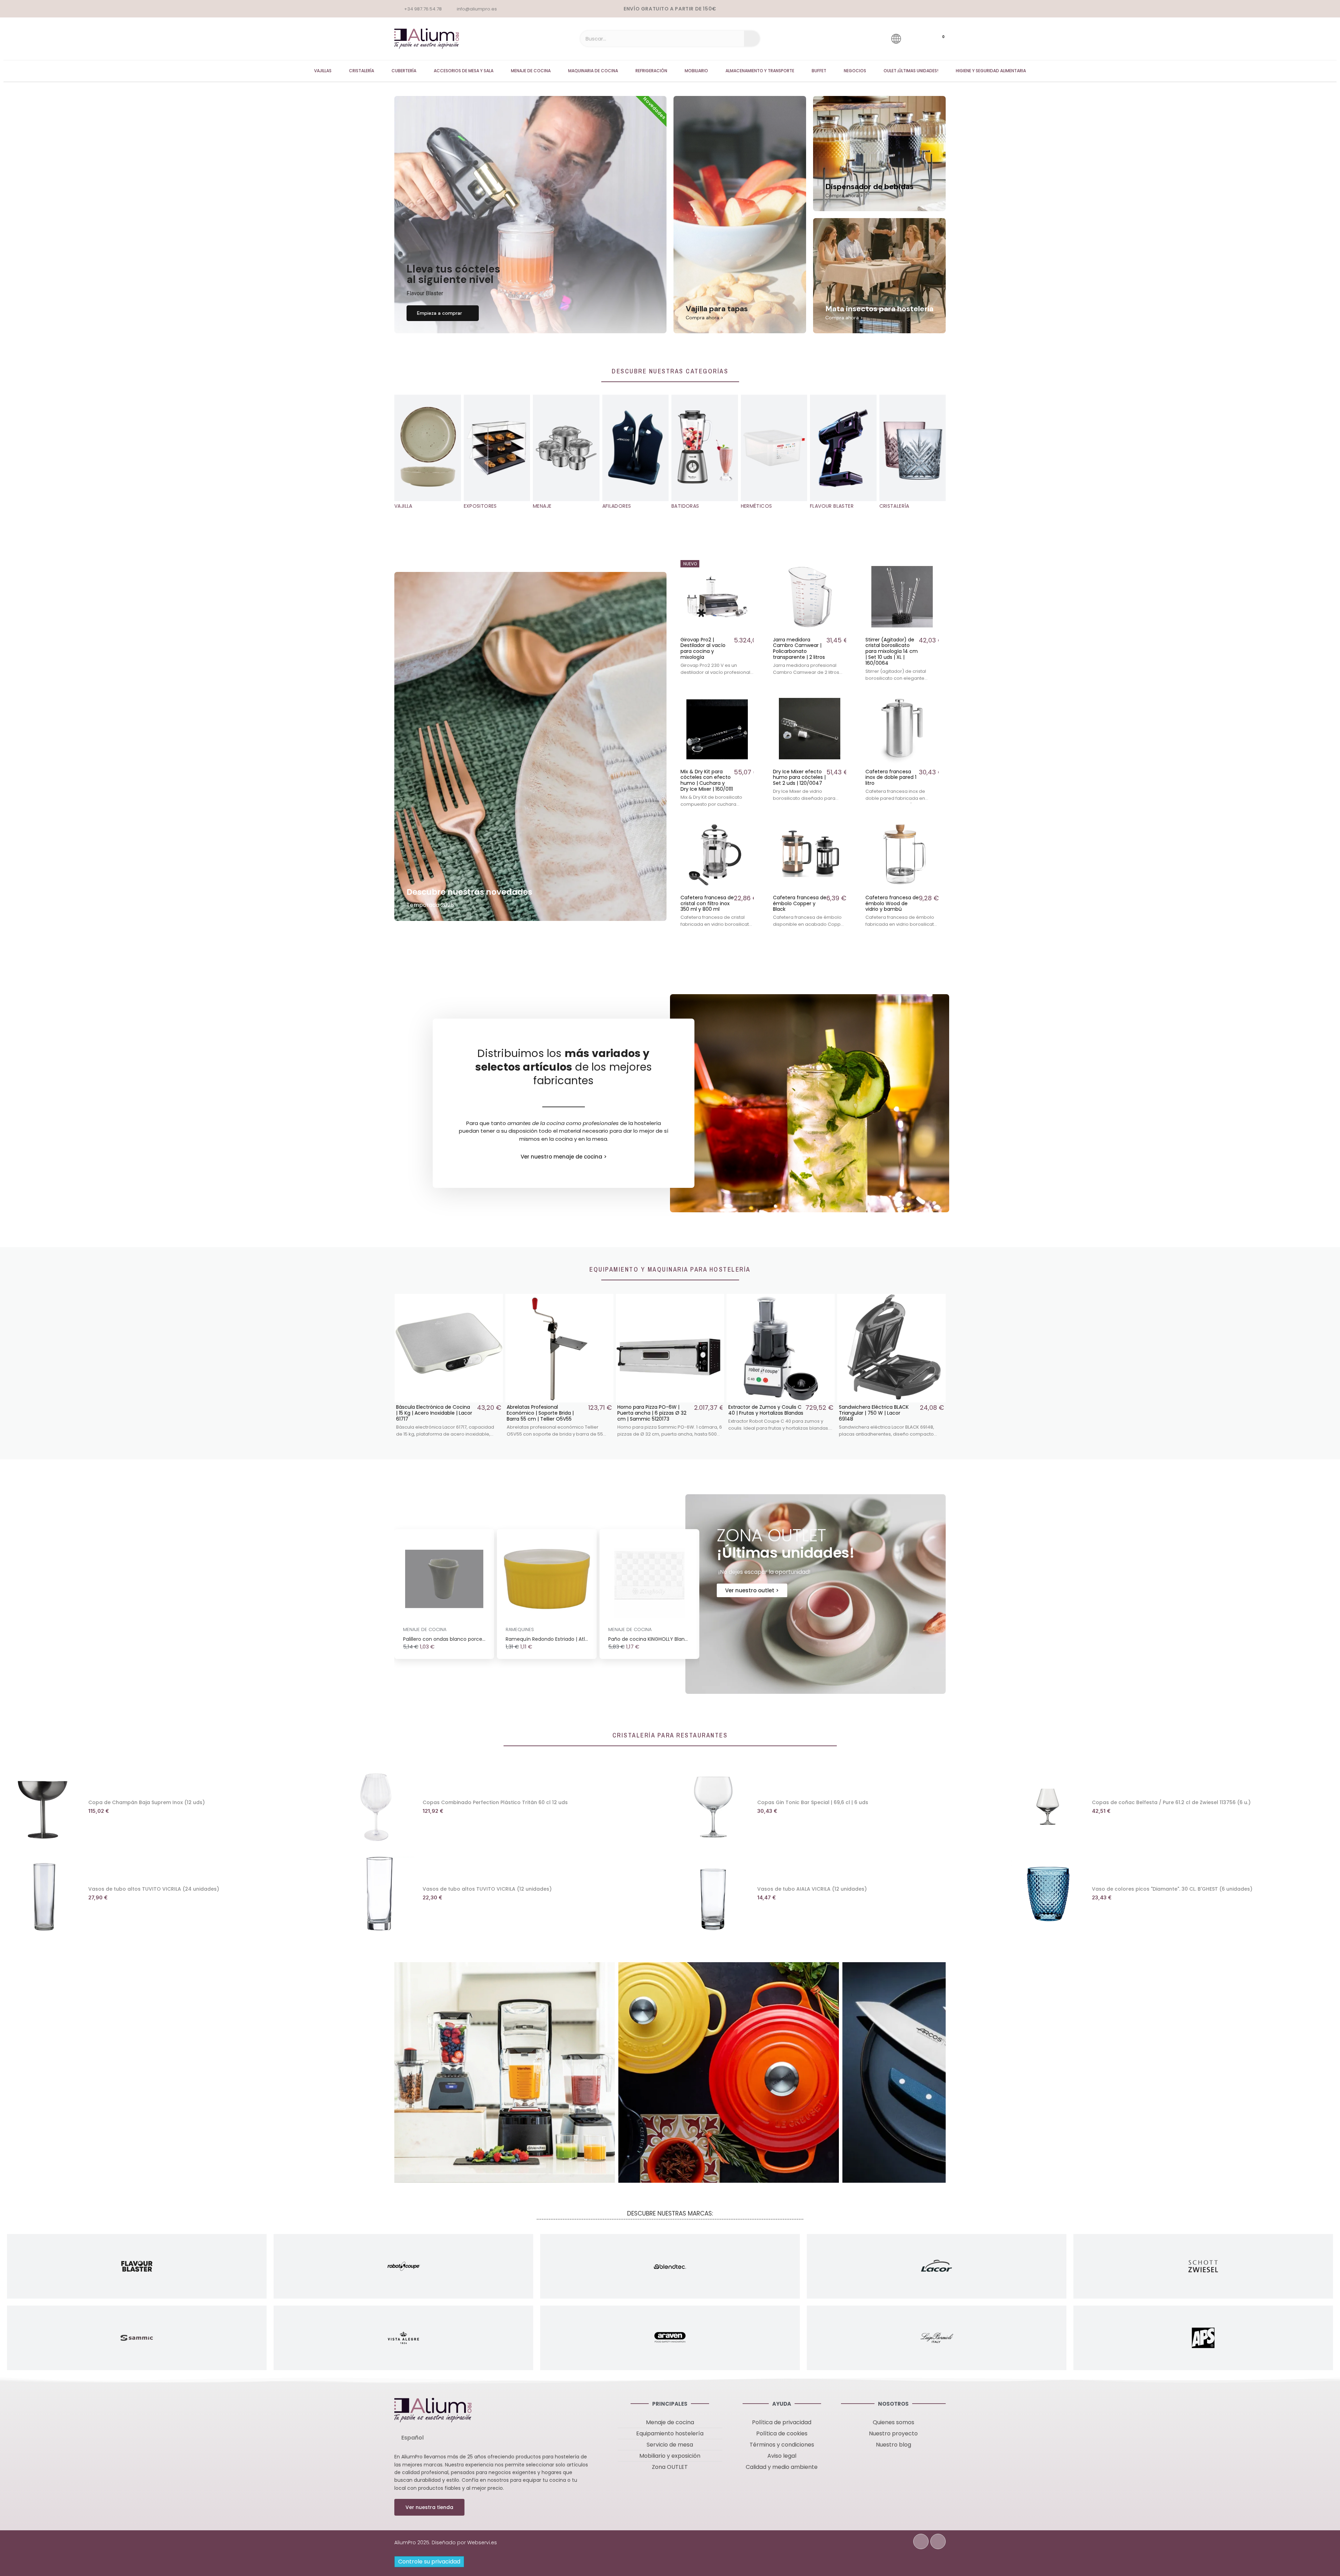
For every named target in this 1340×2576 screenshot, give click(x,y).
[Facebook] (921, 2541)
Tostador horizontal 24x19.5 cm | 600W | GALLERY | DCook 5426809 (877, 1413)
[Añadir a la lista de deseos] (748, 566)
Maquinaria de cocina (593, 71)
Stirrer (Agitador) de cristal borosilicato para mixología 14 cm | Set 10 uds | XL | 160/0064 (892, 651)
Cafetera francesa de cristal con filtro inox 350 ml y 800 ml (707, 903)
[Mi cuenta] (916, 39)
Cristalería (362, 71)
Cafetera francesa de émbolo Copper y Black (800, 903)
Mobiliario (696, 71)
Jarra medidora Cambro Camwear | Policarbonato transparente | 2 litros (799, 648)
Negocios (855, 71)
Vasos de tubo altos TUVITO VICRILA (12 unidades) (487, 1889)
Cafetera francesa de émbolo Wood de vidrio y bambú (892, 903)
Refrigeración (651, 71)
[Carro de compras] (937, 39)
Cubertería (404, 71)
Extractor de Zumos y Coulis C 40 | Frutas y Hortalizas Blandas (655, 1410)
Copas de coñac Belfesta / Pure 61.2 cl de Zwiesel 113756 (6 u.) (1171, 1802)
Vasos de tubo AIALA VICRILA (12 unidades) (812, 1889)
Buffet (819, 71)
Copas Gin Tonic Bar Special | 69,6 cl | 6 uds (813, 1802)
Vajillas (323, 71)
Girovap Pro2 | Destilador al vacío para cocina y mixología (703, 648)
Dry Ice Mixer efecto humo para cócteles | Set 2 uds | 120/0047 (799, 777)
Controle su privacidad (429, 2562)
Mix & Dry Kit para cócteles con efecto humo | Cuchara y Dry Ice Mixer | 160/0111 (707, 780)
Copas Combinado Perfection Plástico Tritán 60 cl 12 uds (495, 1802)
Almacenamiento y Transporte (760, 71)
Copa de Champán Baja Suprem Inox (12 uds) (147, 1802)
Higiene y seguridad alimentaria (991, 71)
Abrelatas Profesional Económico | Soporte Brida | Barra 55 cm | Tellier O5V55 (430, 1413)
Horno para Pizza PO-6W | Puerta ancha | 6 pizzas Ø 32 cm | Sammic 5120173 (541, 1413)
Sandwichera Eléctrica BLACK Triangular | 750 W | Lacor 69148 (763, 1413)
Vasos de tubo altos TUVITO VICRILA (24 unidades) (154, 1889)
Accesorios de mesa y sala (464, 71)
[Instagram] (938, 2541)
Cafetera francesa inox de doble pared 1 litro (891, 777)
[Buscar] (752, 39)
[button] (443, 313)
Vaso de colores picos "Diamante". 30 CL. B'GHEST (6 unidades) (1172, 1889)
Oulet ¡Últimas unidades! (911, 71)
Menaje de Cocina (531, 71)
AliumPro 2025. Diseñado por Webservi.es (446, 2543)
